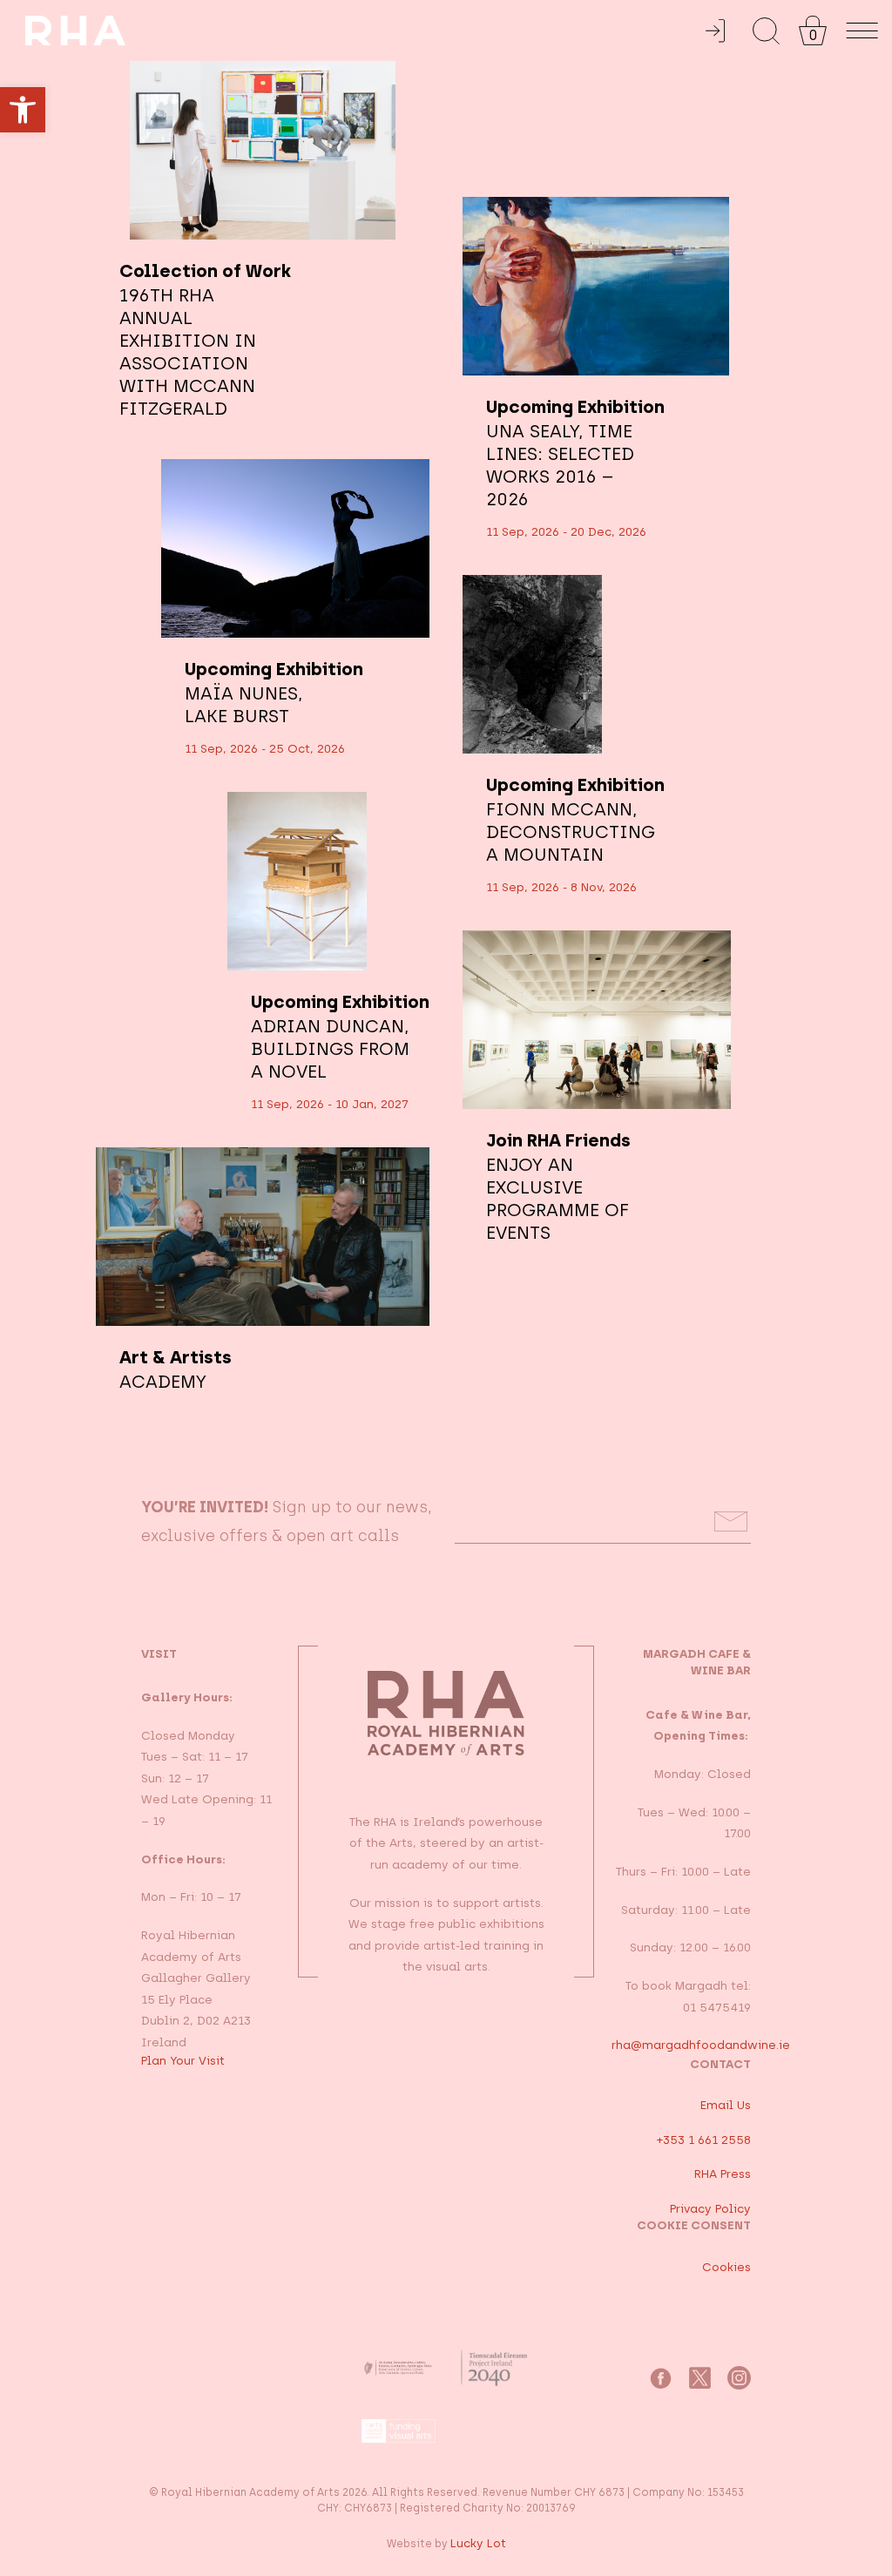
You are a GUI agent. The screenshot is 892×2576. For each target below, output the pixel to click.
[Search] (766, 31)
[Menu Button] (862, 31)
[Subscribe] (731, 1521)
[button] (23, 110)
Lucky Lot (478, 2543)
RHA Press (723, 2174)
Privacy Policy (710, 2208)
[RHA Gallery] (364, 31)
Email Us (726, 2105)
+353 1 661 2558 (704, 2140)
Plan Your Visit (183, 2060)
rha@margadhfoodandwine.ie (701, 2045)
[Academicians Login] (715, 31)
